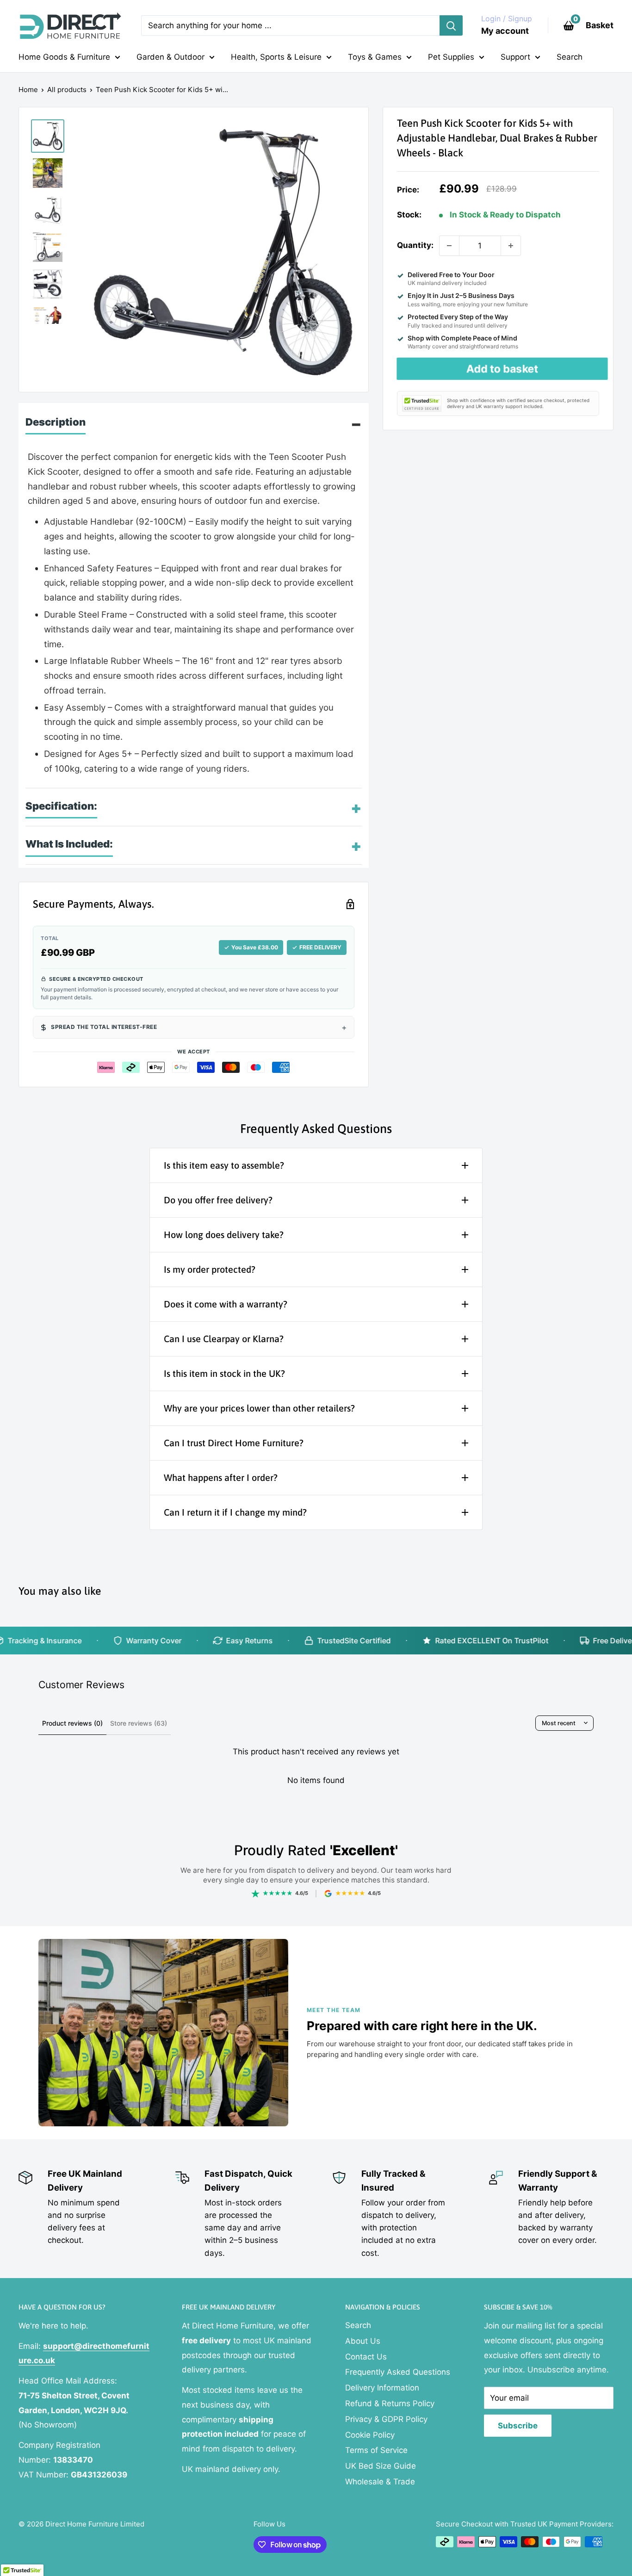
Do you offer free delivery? (218, 1200)
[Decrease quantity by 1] (449, 246)
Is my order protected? (210, 1269)
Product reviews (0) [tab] (72, 1723)
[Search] (451, 25)
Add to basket (502, 369)
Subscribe (518, 2426)
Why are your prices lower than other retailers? (259, 1408)
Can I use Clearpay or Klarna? (224, 1339)
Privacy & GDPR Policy (386, 2419)
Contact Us (366, 2357)
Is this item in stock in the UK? (224, 1373)
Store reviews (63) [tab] (139, 1723)
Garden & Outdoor (170, 57)
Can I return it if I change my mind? (235, 1512)
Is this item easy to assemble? (224, 1165)
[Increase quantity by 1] (511, 246)
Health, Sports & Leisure (276, 57)
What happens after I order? (221, 1477)
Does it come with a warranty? (226, 1304)
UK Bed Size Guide (381, 2466)
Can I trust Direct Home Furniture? (234, 1443)
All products (67, 90)
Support (515, 57)
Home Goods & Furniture (64, 57)
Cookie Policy (370, 2435)
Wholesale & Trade (380, 2482)
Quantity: (415, 245)
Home (28, 90)
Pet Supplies (451, 57)
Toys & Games (375, 57)
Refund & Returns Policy (390, 2403)
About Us (363, 2341)
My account (505, 31)
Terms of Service (376, 2450)
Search (570, 57)
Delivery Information (382, 2388)
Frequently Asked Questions (398, 2372)
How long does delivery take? (224, 1235)
